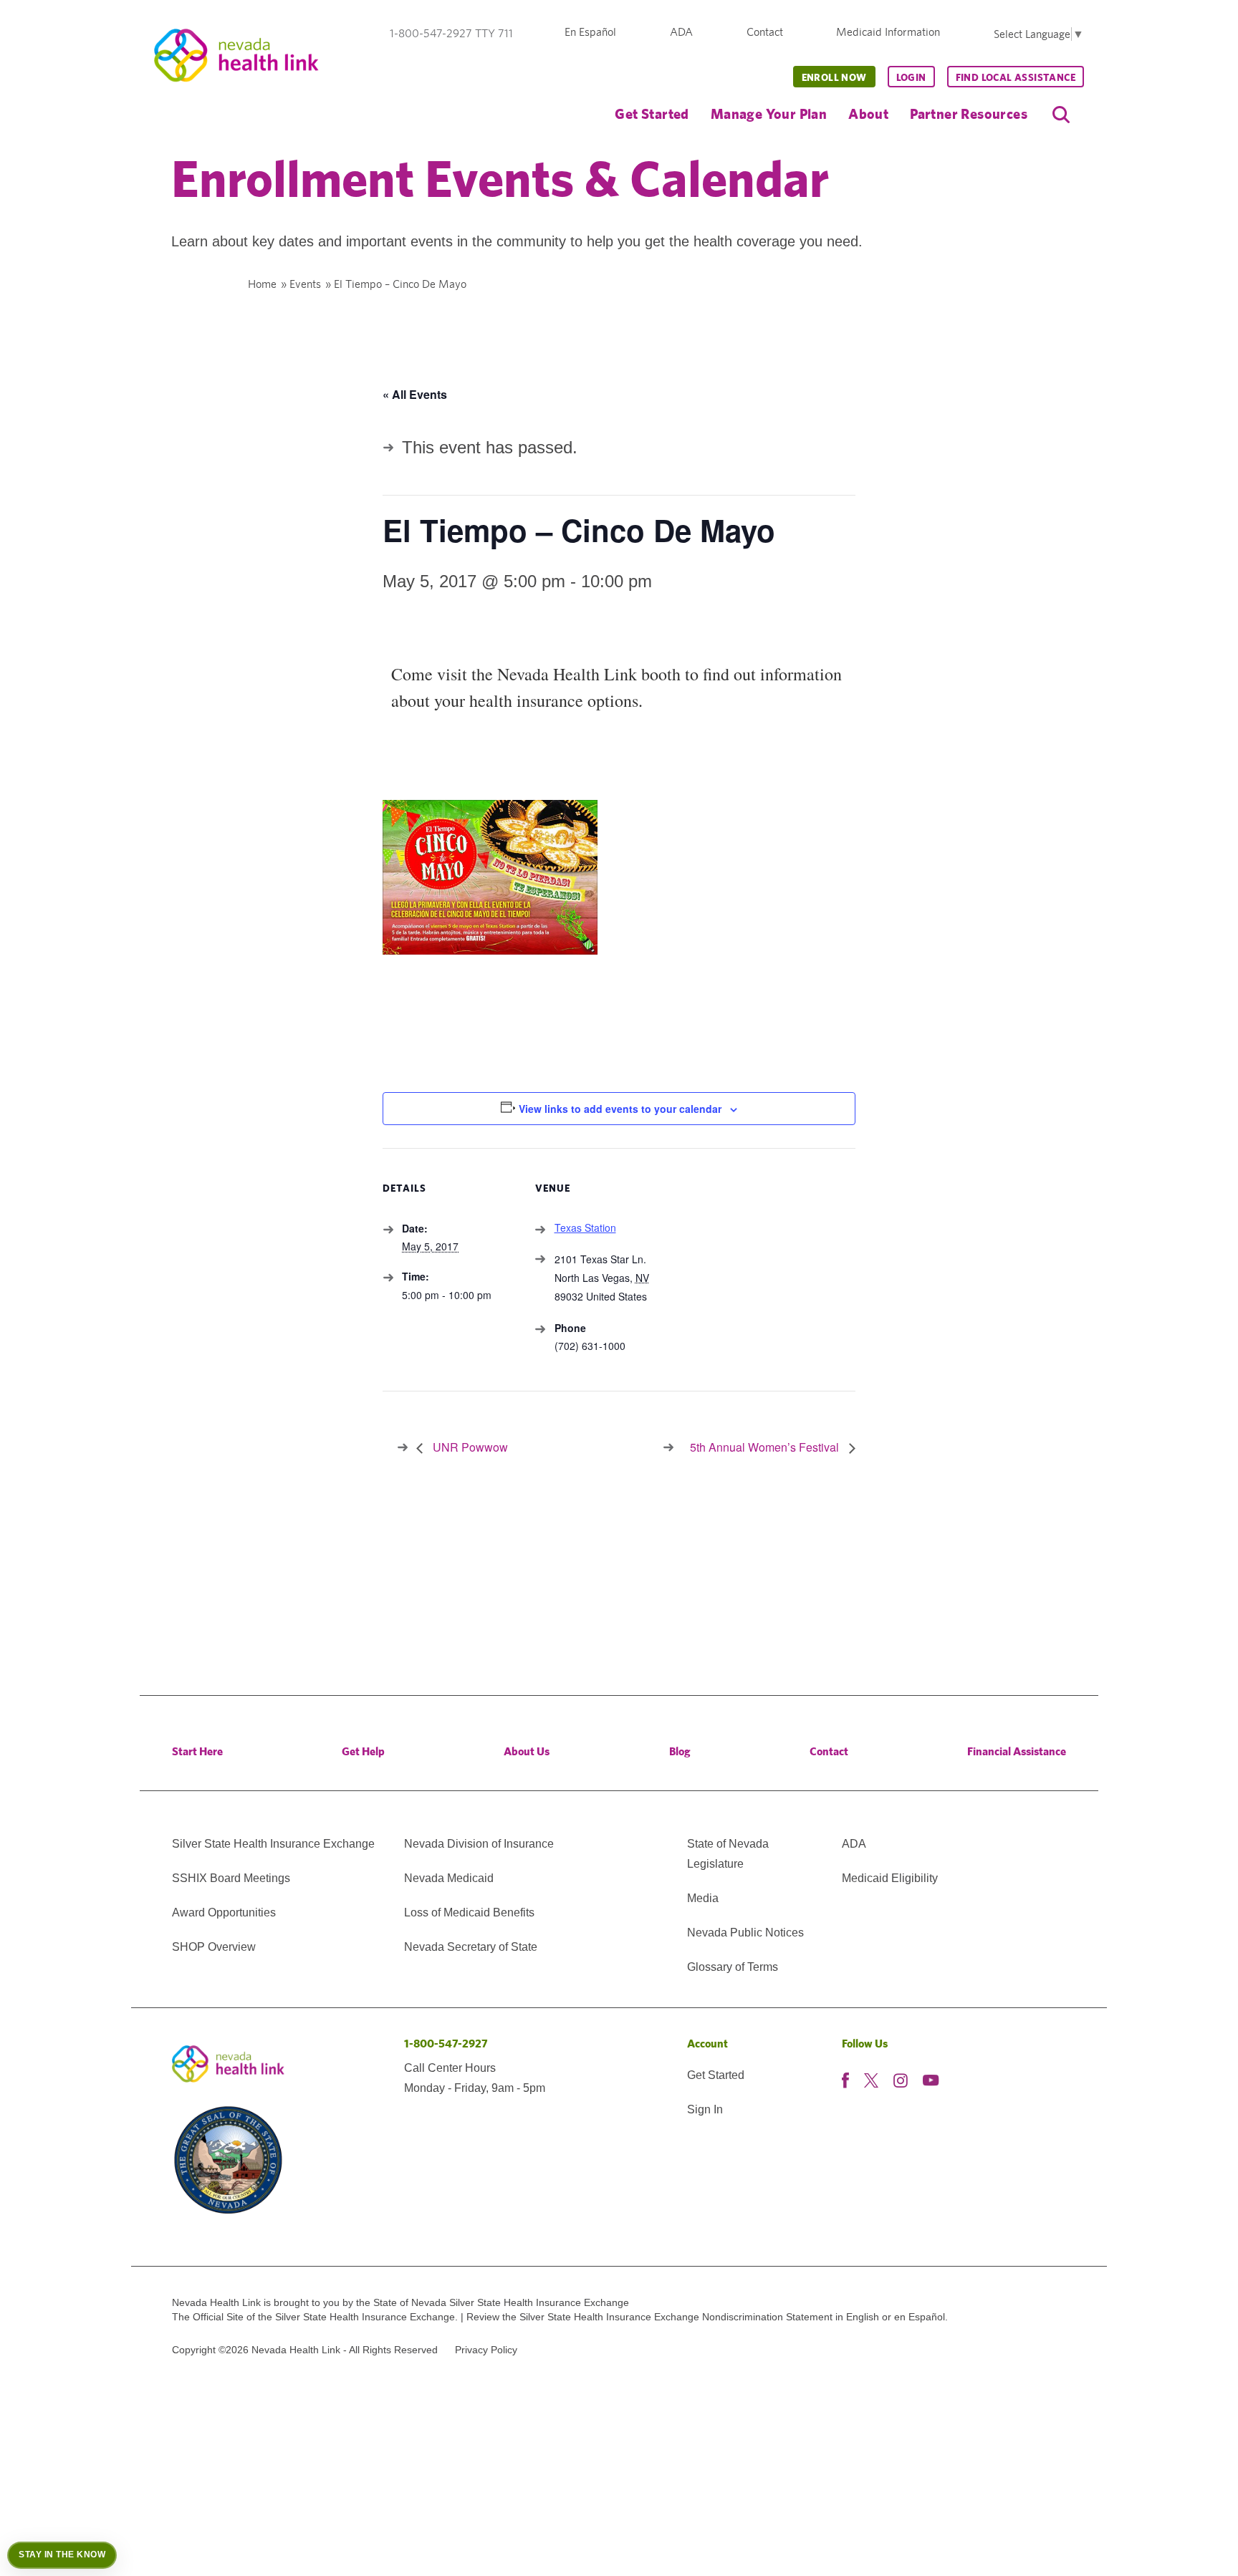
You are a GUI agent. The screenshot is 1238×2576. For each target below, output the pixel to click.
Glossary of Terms (733, 1967)
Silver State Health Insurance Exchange (273, 1844)
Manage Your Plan (769, 114)
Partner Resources (969, 114)
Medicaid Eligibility (890, 1878)
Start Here (197, 1751)
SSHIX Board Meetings (231, 1878)
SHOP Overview (214, 1947)
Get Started (652, 114)
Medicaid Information (888, 32)
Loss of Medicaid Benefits (469, 1912)
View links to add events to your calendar (620, 1109)
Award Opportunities (224, 1912)
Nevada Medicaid (449, 1878)
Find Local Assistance (1016, 77)
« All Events (415, 394)
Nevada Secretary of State (471, 1947)
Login (911, 77)
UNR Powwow (469, 1447)
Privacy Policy (486, 2350)
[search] (1061, 115)
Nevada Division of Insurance (479, 1844)
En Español (590, 32)
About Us (527, 1751)
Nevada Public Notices (745, 1933)
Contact (765, 32)
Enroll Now (834, 77)
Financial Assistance (1017, 1751)
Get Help (363, 1751)
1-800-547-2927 (446, 2044)
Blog (680, 1751)
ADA (681, 32)
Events (305, 284)
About (868, 114)
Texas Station (585, 1227)
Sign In (705, 2109)
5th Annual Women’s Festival (766, 1447)
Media (703, 1898)
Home (262, 284)
